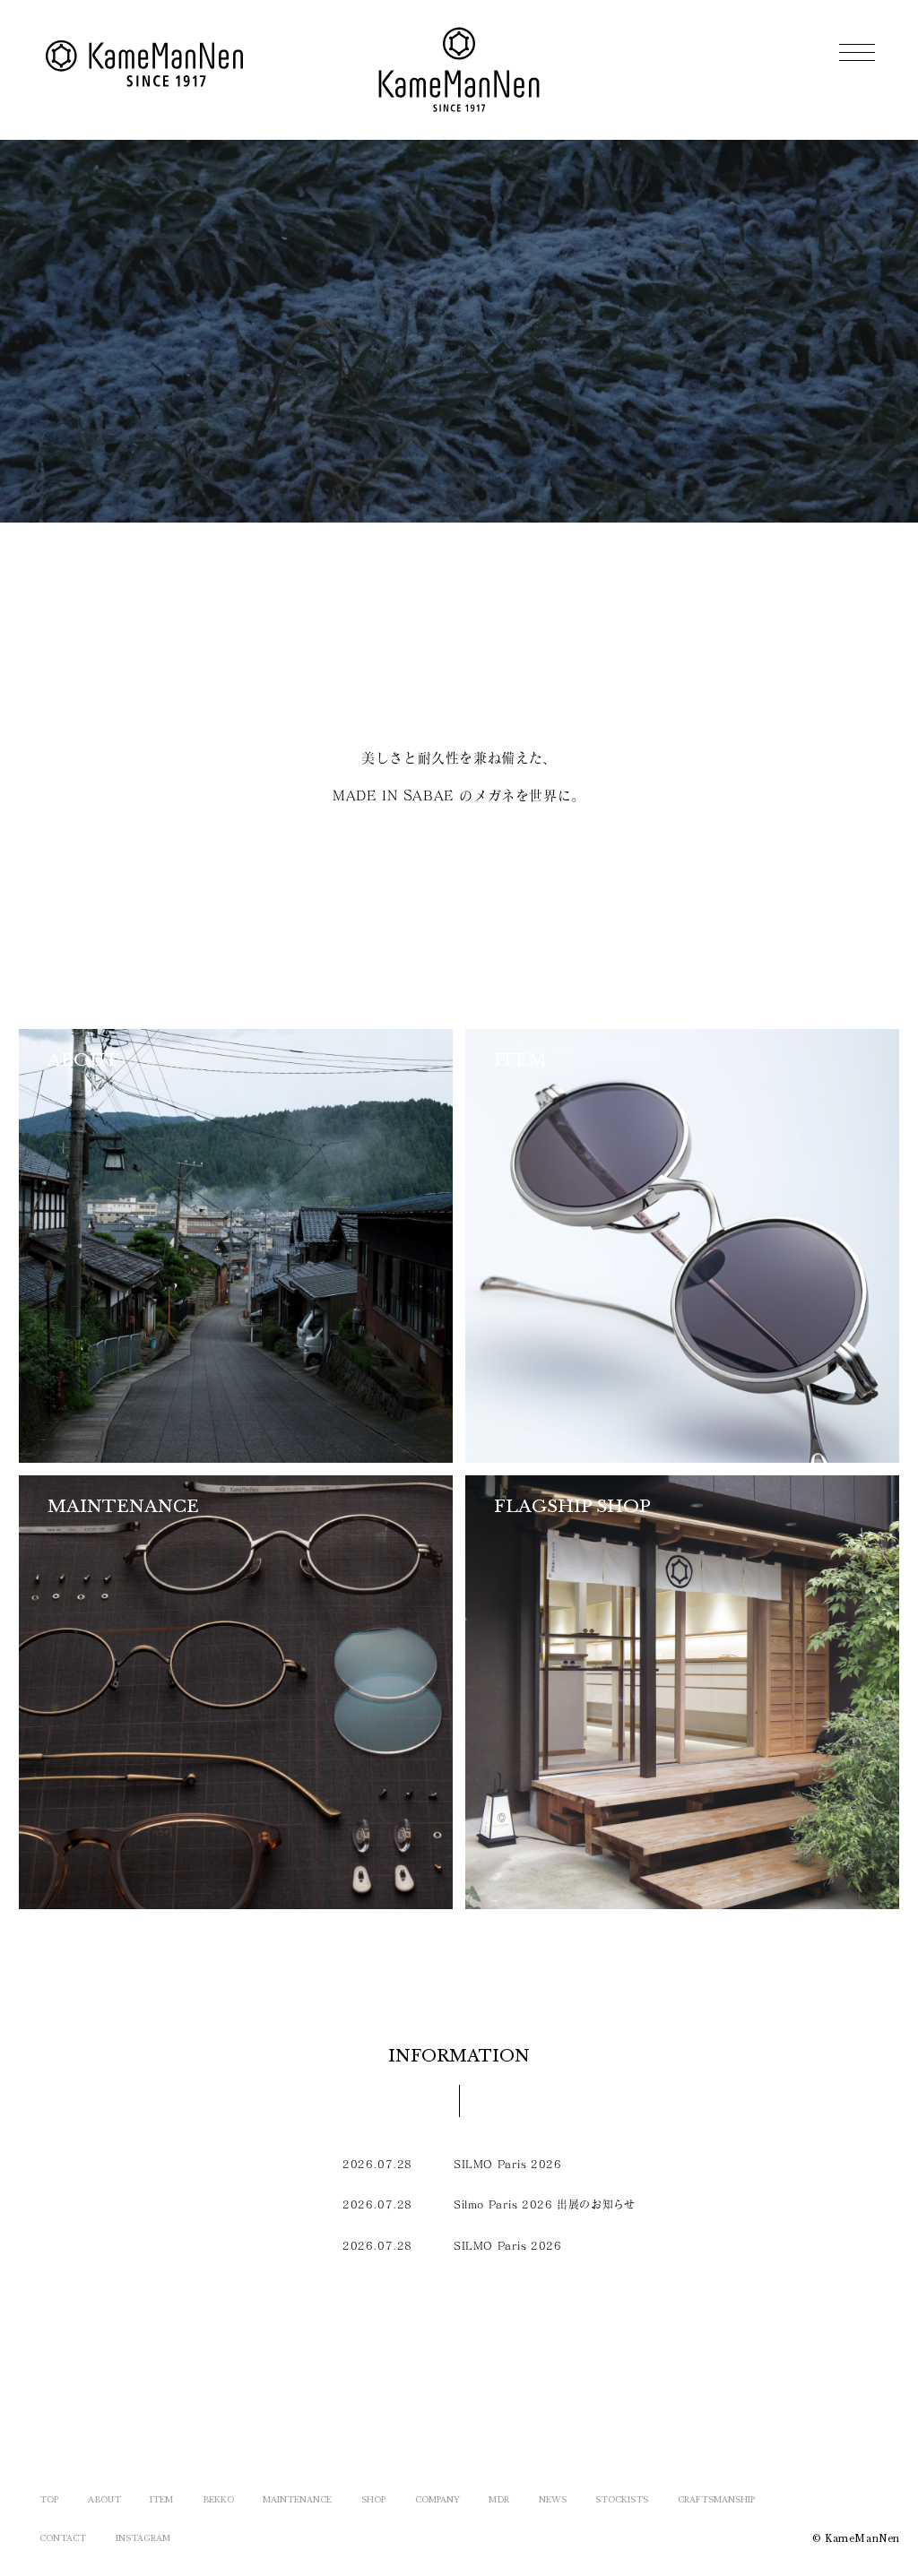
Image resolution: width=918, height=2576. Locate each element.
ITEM (161, 2499)
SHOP (373, 2499)
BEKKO (218, 2499)
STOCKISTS (622, 2499)
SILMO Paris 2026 (508, 2164)
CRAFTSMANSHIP (716, 2499)
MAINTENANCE (297, 2499)
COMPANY (437, 2499)
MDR (499, 2499)
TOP (49, 2499)
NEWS (553, 2499)
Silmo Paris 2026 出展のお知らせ (544, 2204)
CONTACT (63, 2538)
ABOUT (104, 2499)
